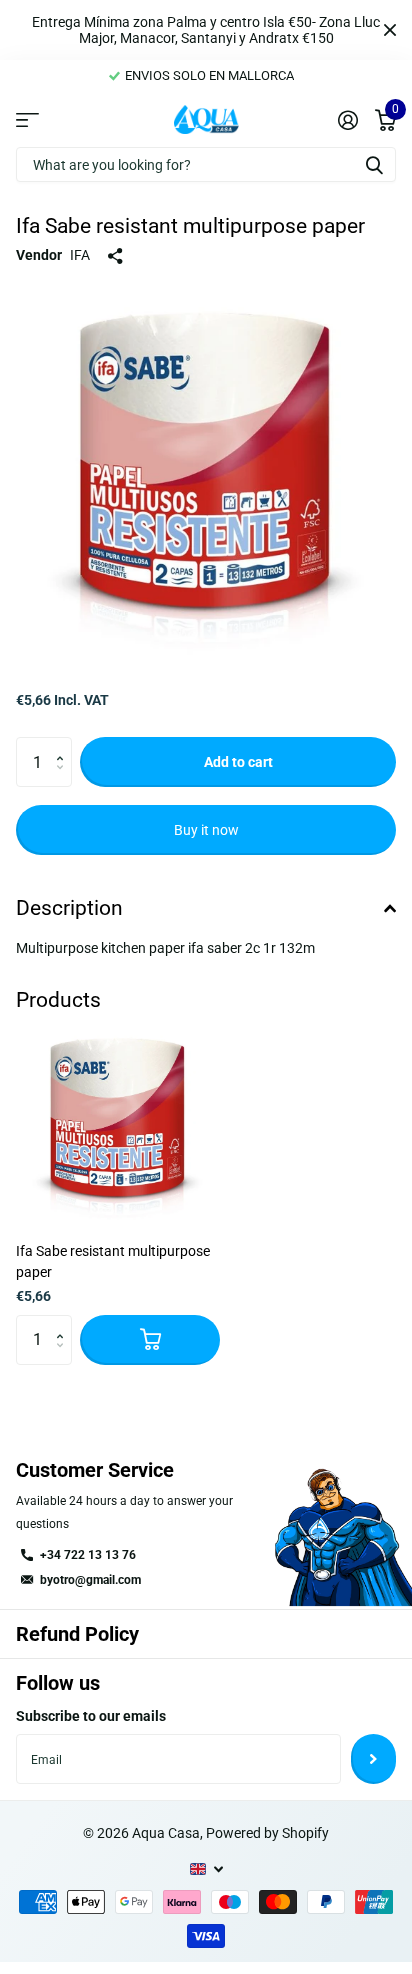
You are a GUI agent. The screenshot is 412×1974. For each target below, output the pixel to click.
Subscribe (373, 1759)
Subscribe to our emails (91, 1716)
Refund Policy (77, 1634)
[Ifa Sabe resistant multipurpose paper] (118, 1125)
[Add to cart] (150, 1340)
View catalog (27, 119)
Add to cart (238, 762)
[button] (64, 744)
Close (390, 30)
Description (69, 908)
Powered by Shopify (267, 1833)
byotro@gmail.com (90, 1580)
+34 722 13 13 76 (88, 1555)
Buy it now (206, 830)
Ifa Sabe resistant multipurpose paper (113, 1261)
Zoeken (374, 164)
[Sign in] (347, 120)
